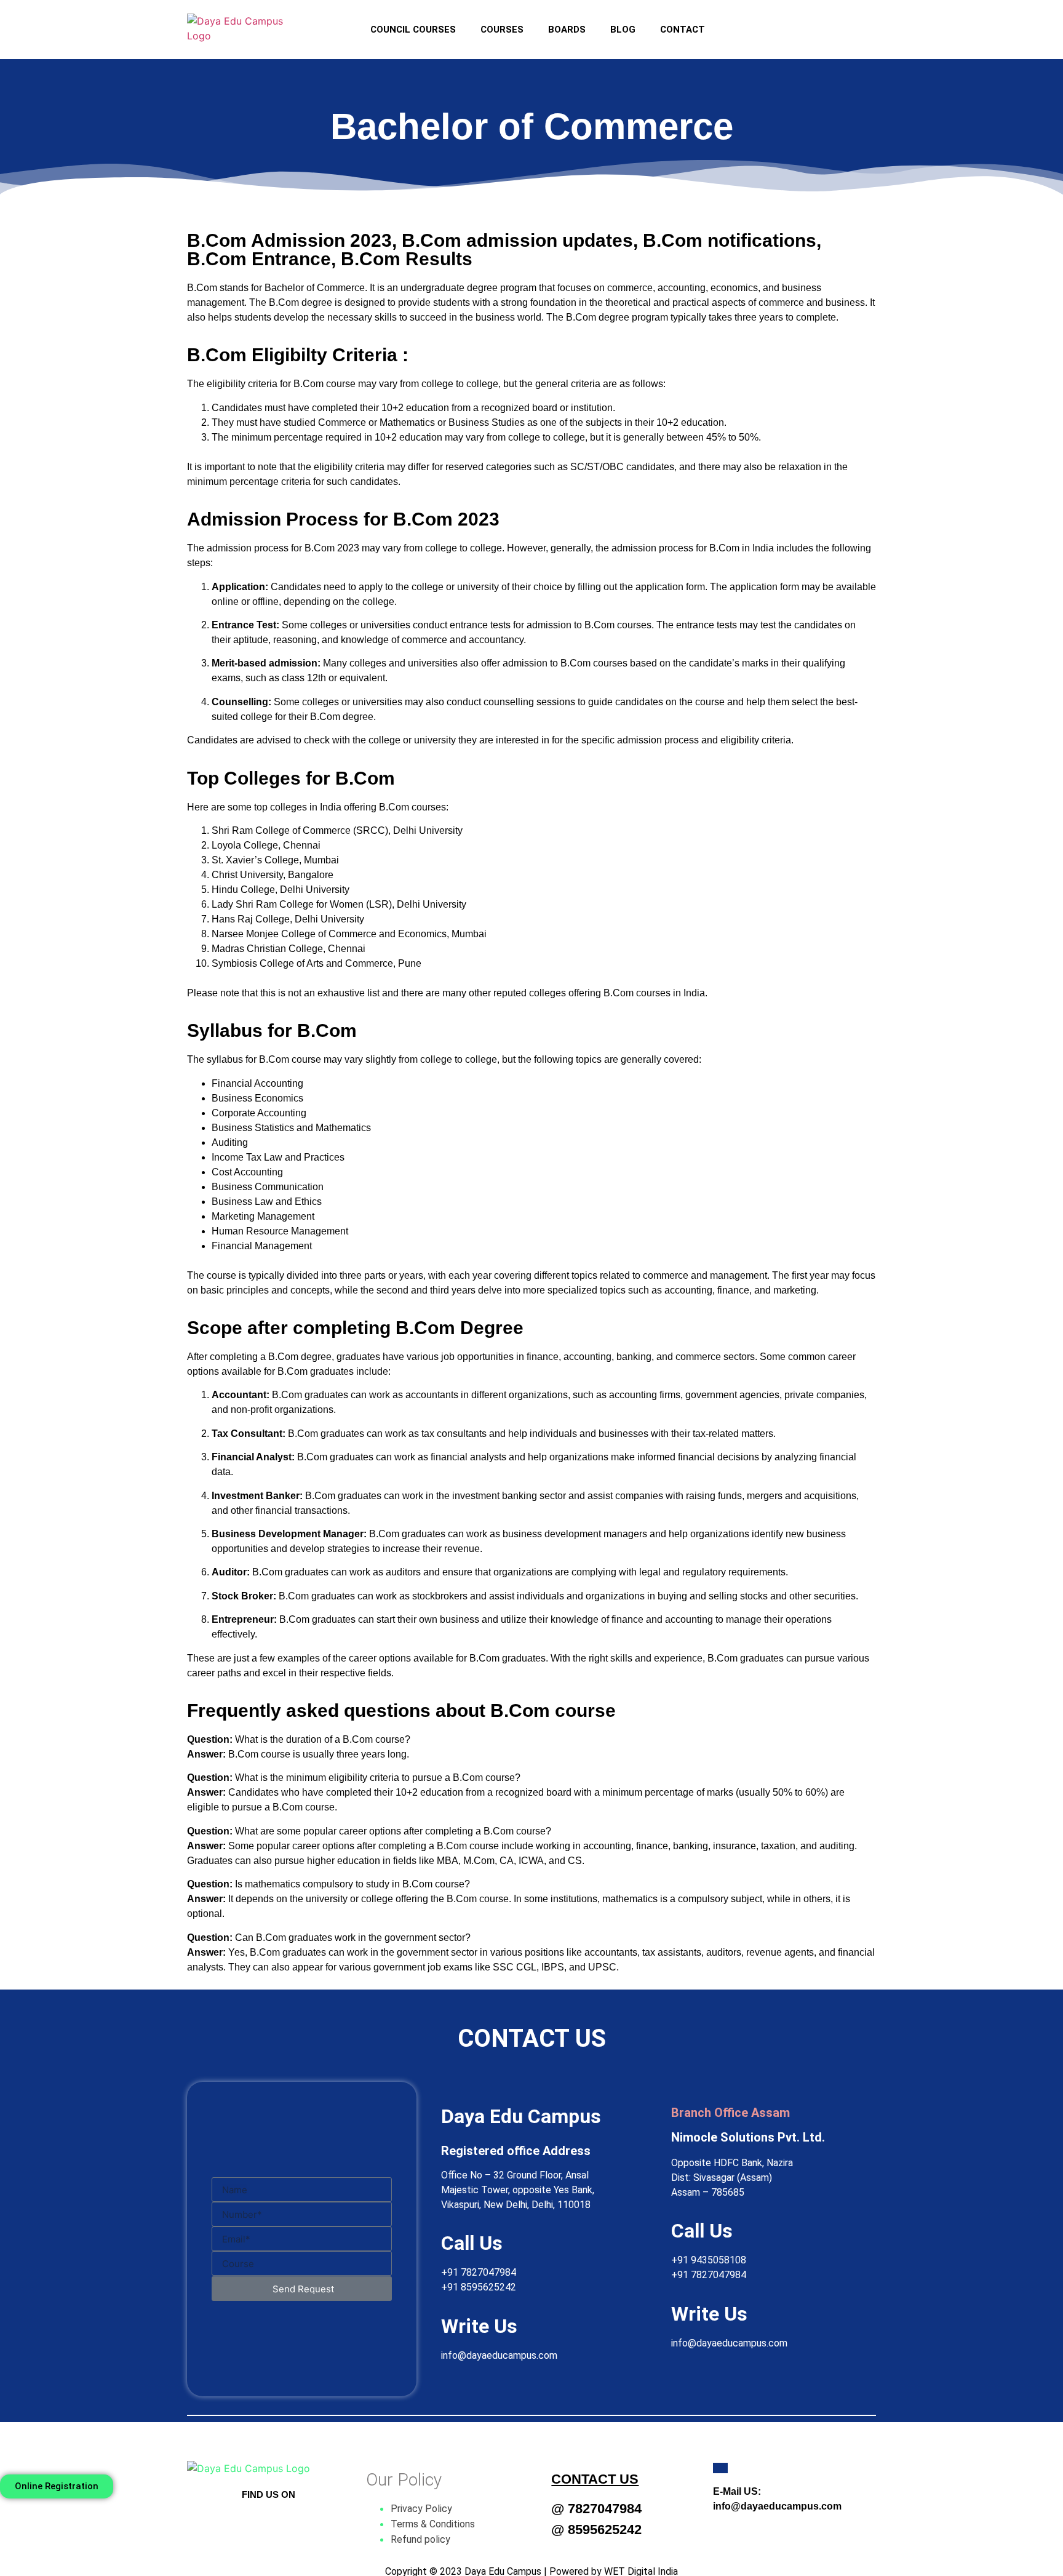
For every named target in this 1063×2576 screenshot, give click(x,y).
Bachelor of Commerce (315, 288)
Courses (502, 30)
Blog (623, 30)
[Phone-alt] (856, 22)
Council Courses (413, 30)
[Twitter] (269, 2519)
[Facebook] (745, 22)
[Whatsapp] (819, 22)
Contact (683, 30)
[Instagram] (782, 22)
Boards (567, 30)
